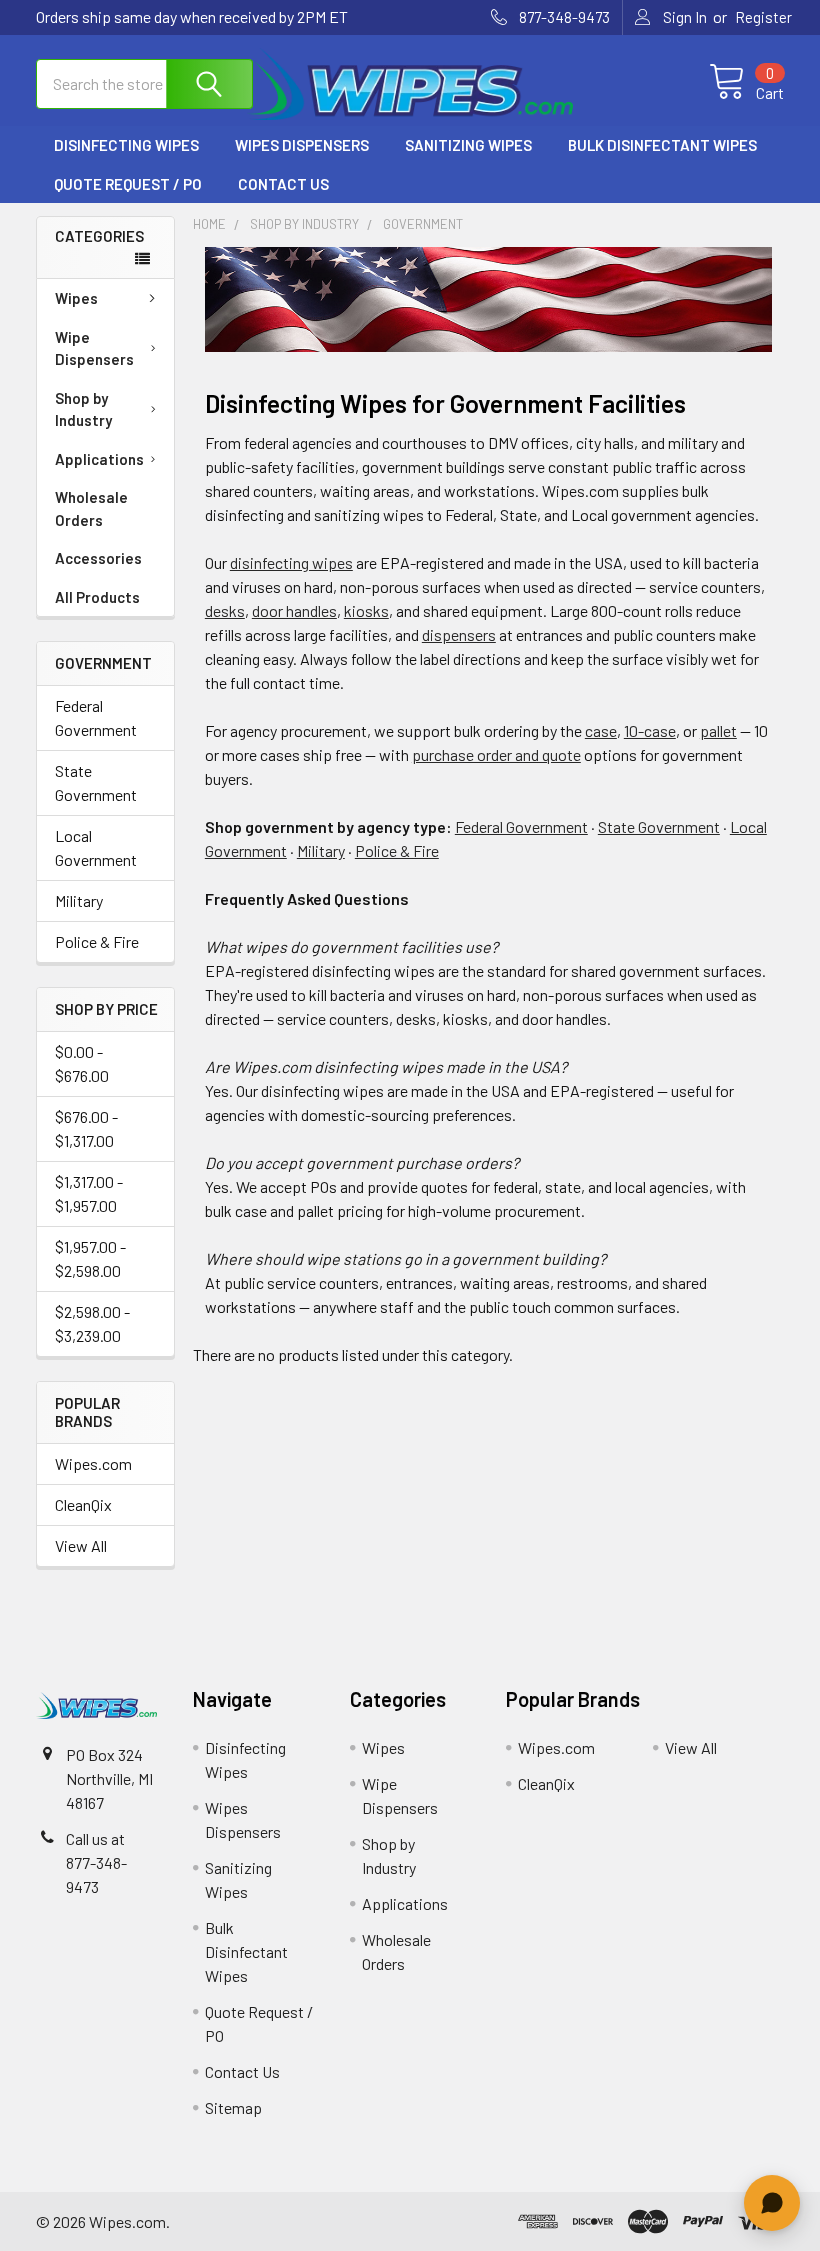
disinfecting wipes (291, 562)
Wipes (76, 298)
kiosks (366, 610)
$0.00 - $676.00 (82, 1063)
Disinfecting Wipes (126, 145)
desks (225, 610)
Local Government (96, 847)
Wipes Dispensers (302, 145)
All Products (97, 597)
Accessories (98, 558)
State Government (96, 782)
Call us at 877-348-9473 (96, 1862)
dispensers (459, 634)
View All (81, 1545)
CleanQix (83, 1504)
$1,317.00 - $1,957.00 (89, 1193)
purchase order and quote (496, 754)
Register (763, 17)
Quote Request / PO (128, 184)
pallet (718, 730)
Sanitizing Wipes (468, 145)
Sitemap (233, 2107)
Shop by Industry (83, 409)
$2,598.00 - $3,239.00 (92, 1323)
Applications (99, 459)
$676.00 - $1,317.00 (86, 1128)
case (601, 730)
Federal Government (96, 717)
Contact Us (283, 184)
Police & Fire (97, 941)
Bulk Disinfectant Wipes (662, 145)
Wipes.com (93, 1463)
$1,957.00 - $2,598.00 (90, 1258)
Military (79, 900)
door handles (294, 610)
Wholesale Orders (91, 508)
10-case (650, 730)
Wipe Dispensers (94, 348)
